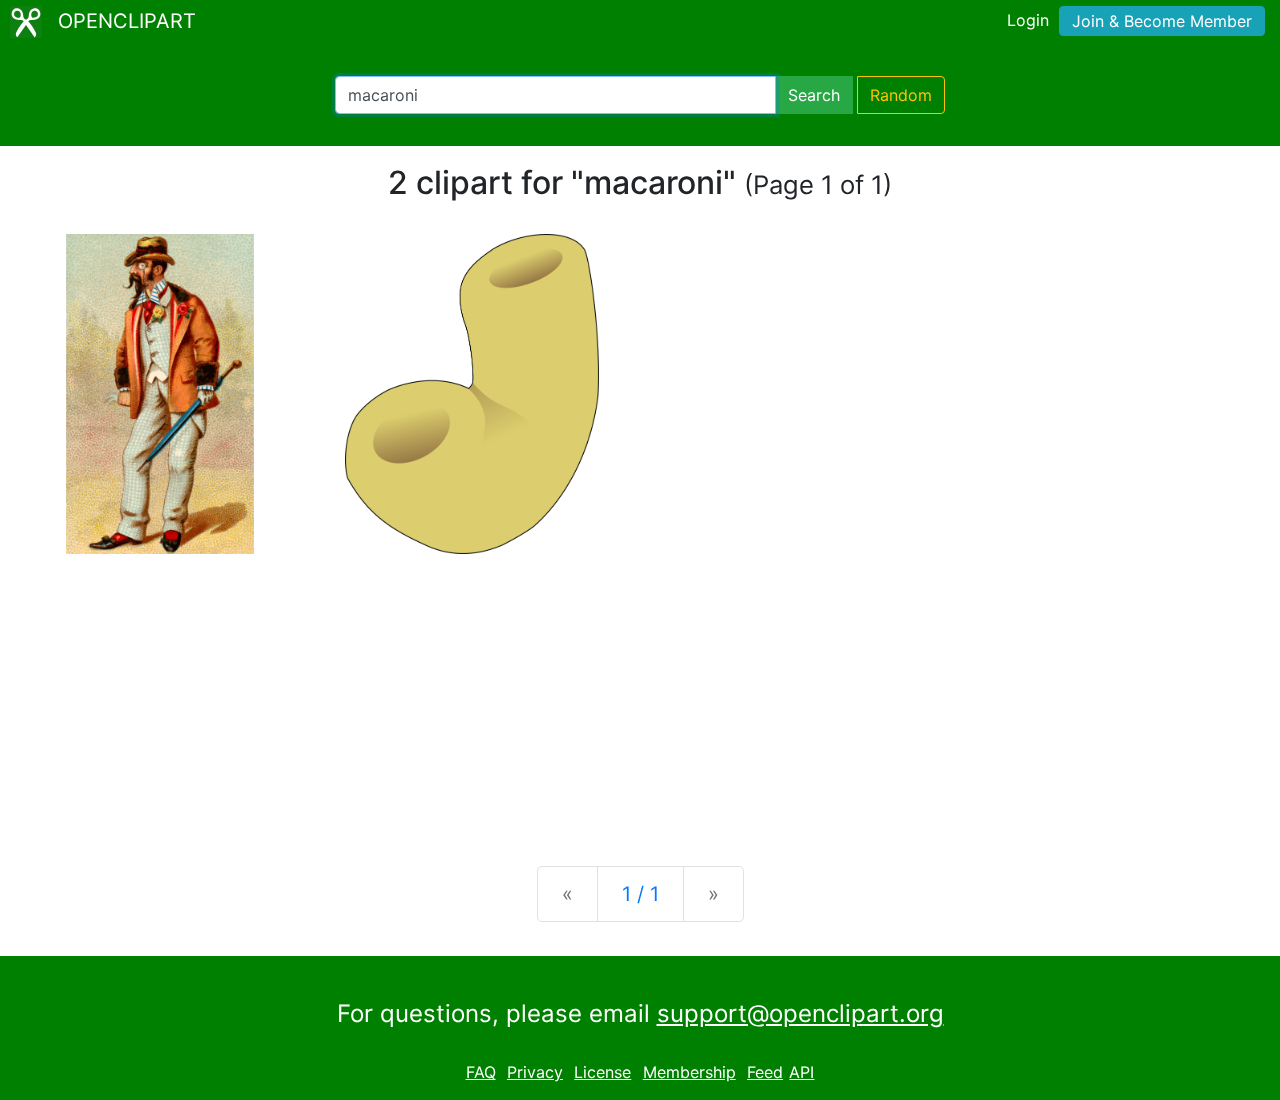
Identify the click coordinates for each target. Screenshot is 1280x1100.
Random (901, 95)
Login (1028, 20)
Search (814, 95)
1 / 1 (640, 894)
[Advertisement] (640, 694)
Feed (765, 1072)
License (602, 1072)
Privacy (535, 1072)
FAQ (481, 1072)
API (801, 1072)
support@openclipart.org (800, 1013)
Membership (689, 1072)
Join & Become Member (1162, 21)
